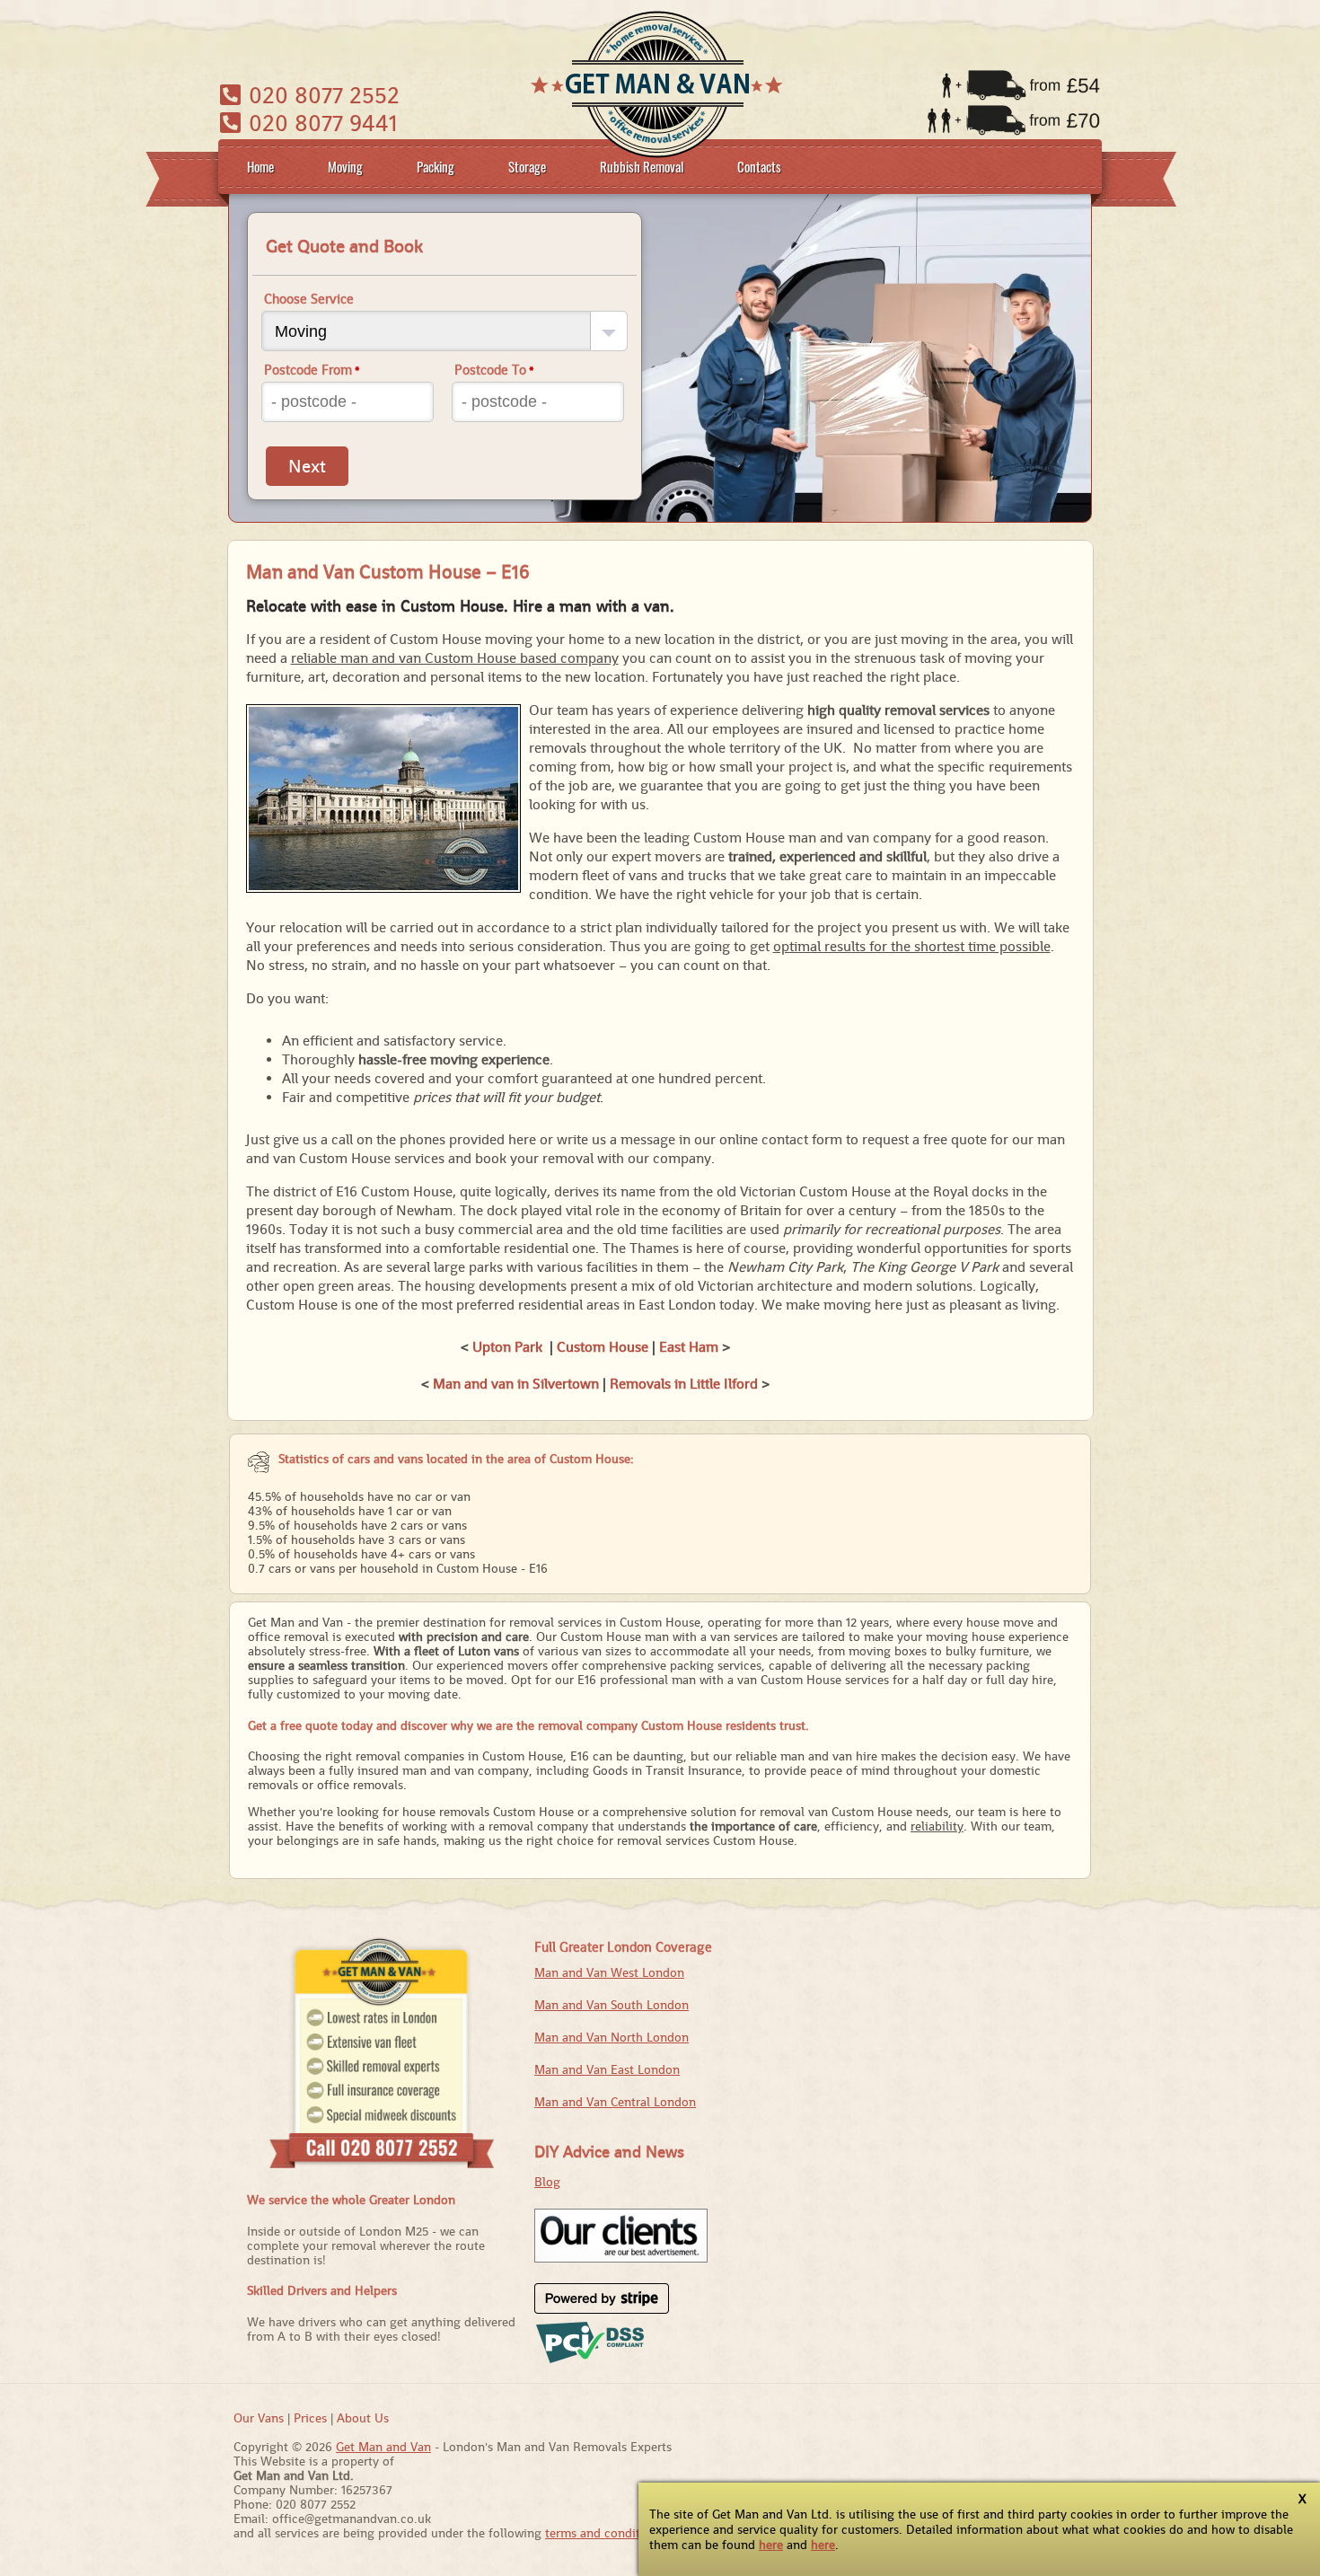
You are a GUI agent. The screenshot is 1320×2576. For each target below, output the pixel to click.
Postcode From (312, 370)
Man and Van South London (612, 2005)
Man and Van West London (609, 1972)
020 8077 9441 (320, 123)
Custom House (603, 1347)
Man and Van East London (607, 2069)
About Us (363, 2418)
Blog (547, 2182)
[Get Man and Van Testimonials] (621, 2258)
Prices (310, 2418)
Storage (527, 166)
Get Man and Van (383, 2447)
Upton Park (507, 1347)
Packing (436, 166)
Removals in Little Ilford (684, 1384)
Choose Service (309, 299)
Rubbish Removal (642, 166)
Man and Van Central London (615, 2102)
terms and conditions (604, 2533)
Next (307, 466)
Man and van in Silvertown (516, 1384)
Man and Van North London (612, 2037)
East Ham (689, 1347)
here (771, 2545)
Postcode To (494, 370)
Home (260, 166)
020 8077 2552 (321, 95)
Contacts (759, 166)
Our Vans (259, 2418)
